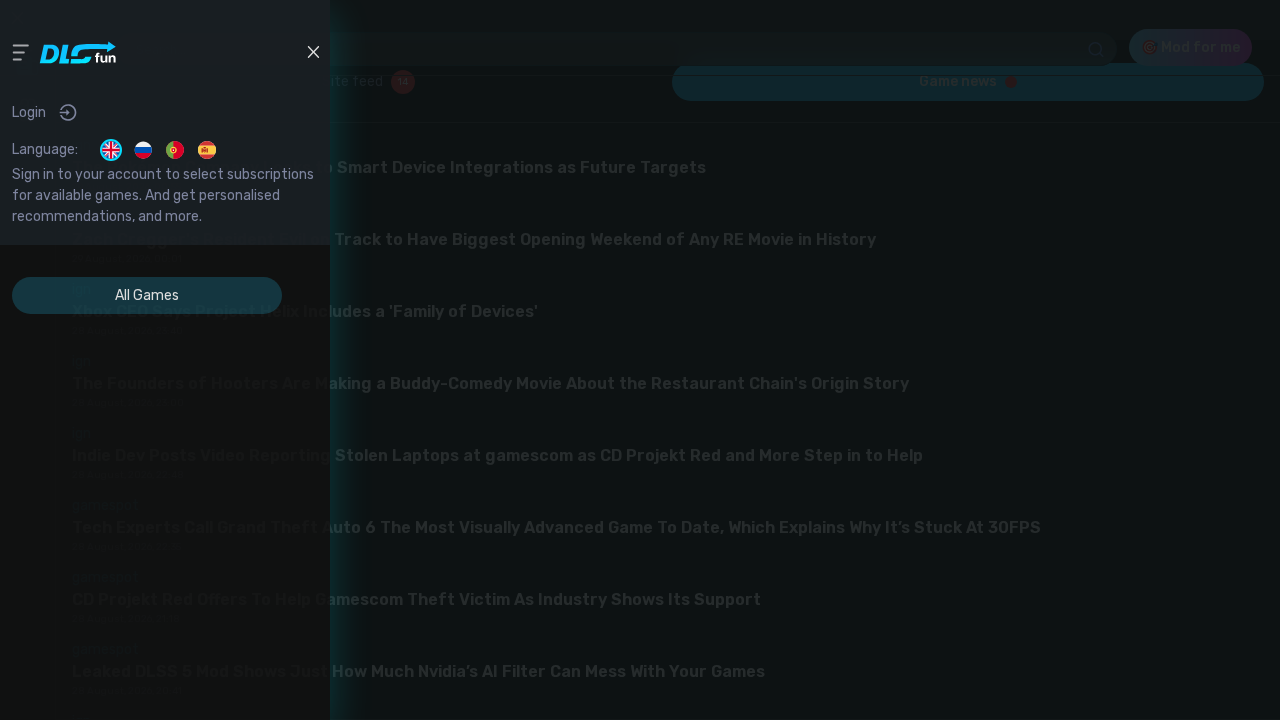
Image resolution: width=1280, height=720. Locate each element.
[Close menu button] (313, 52)
